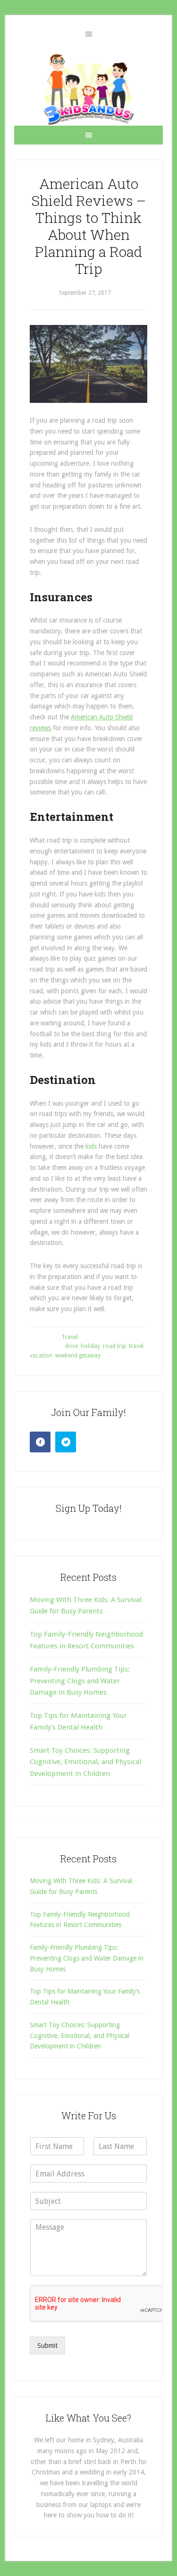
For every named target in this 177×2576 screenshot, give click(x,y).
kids (91, 1146)
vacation (41, 1356)
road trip (114, 1346)
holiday (90, 1346)
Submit (47, 2346)
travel (136, 1346)
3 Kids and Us (88, 89)
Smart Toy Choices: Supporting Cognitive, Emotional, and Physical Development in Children (85, 1762)
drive (72, 1346)
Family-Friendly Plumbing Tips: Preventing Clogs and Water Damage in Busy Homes (80, 1681)
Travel (70, 1337)
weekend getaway (78, 1356)
